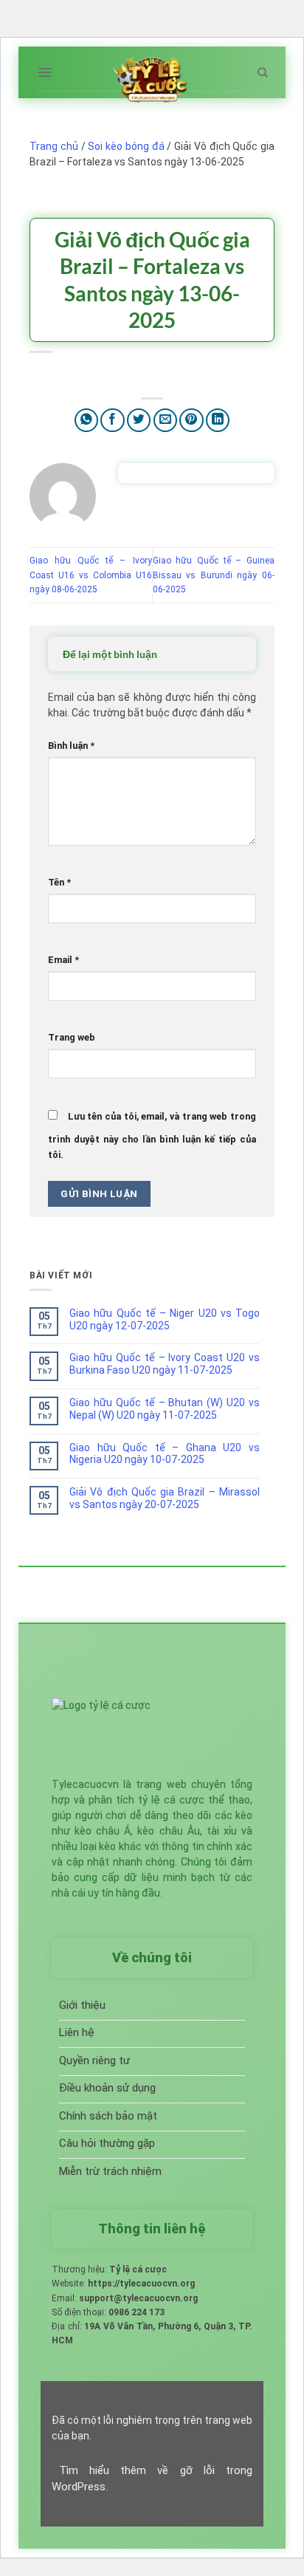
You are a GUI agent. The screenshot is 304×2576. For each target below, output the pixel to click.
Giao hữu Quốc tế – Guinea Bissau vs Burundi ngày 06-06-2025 (214, 575)
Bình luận (71, 746)
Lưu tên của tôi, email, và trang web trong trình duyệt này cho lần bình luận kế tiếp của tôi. (152, 1135)
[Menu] (45, 72)
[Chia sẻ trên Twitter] (139, 421)
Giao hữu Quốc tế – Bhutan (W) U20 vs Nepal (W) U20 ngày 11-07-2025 (165, 1409)
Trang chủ (54, 146)
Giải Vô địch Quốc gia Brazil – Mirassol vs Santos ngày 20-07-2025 (165, 1498)
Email (63, 960)
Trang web (72, 1037)
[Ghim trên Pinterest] (191, 421)
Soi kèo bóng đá (126, 146)
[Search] (262, 72)
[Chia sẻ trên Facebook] (113, 421)
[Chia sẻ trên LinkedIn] (218, 421)
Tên (59, 882)
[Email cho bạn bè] (166, 421)
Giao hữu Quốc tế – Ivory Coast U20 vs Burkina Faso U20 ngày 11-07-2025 (165, 1364)
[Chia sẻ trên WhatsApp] (87, 421)
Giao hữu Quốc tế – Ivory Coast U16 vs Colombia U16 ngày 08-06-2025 (91, 575)
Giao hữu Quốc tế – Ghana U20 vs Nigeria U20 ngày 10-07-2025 (165, 1454)
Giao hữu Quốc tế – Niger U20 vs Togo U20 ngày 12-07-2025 (165, 1319)
